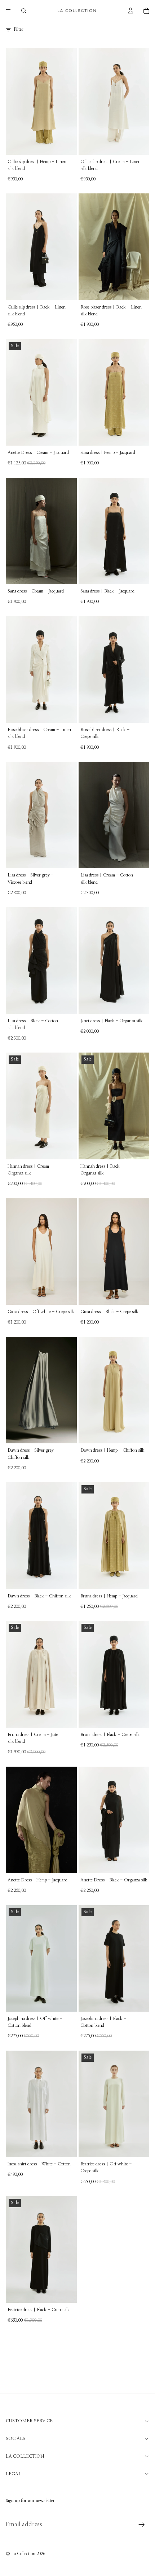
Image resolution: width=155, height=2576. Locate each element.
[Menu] (8, 11)
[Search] (24, 11)
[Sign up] (142, 2525)
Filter (19, 29)
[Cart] (146, 11)
